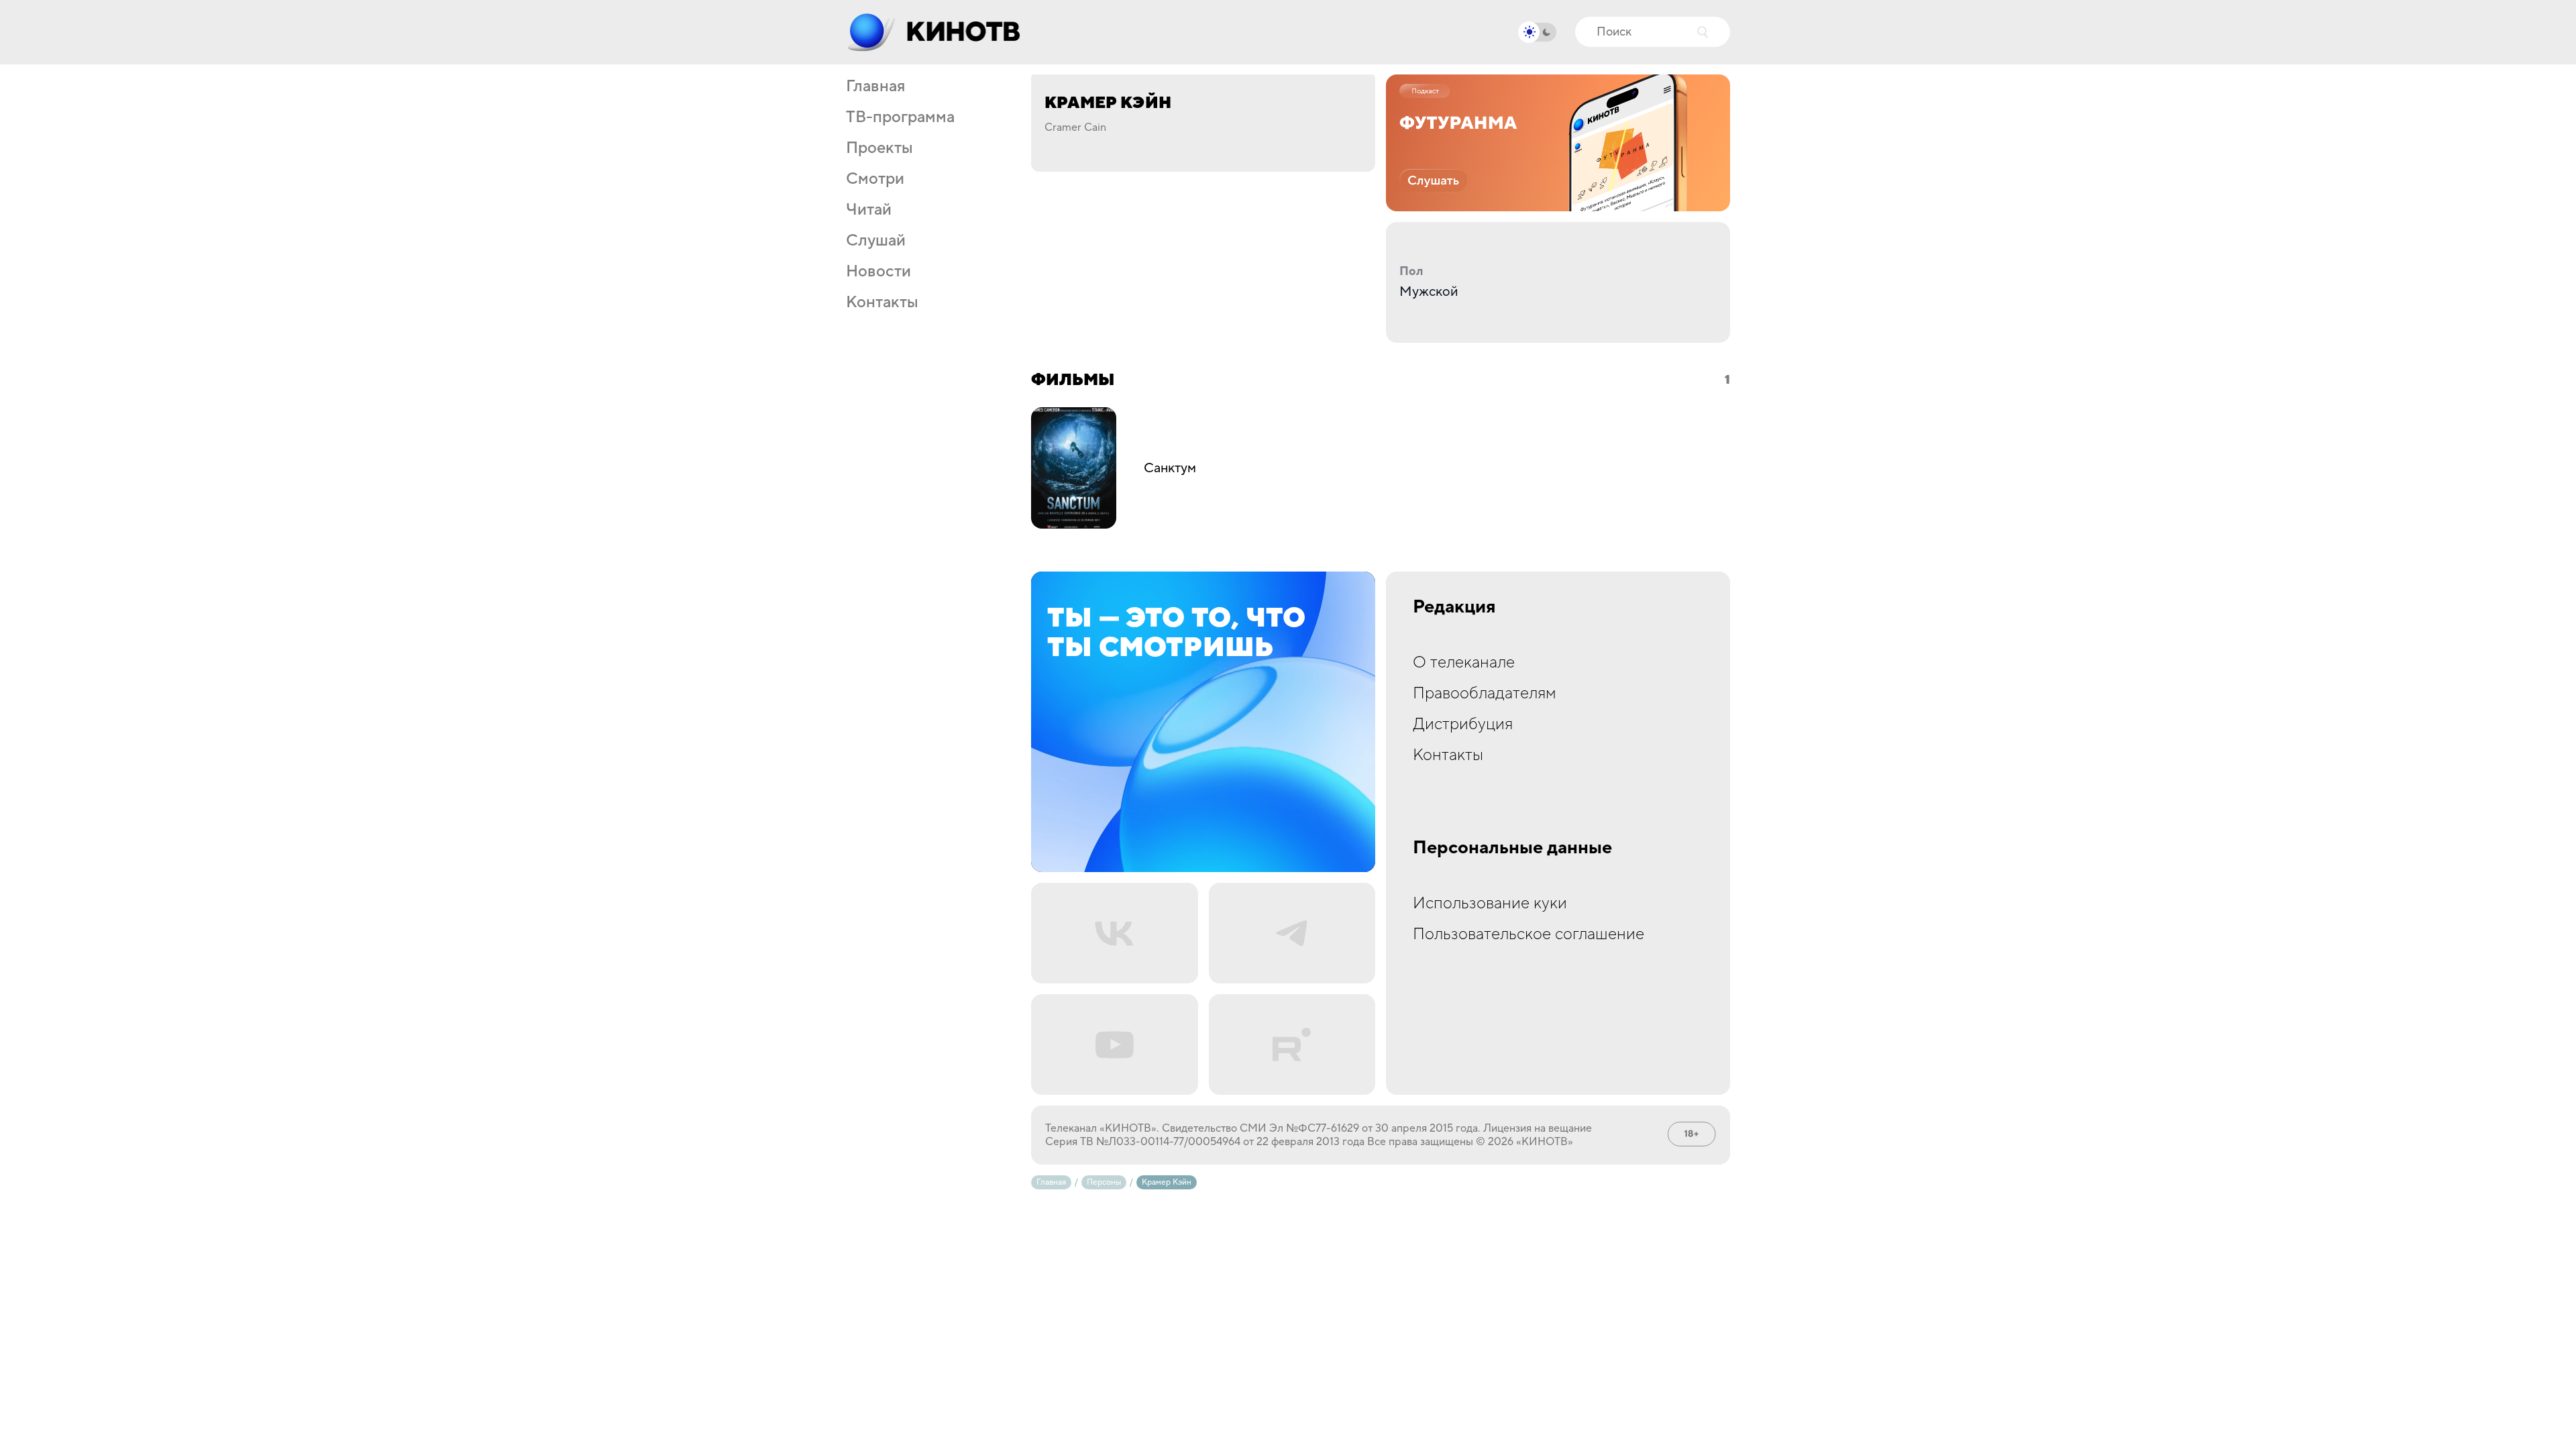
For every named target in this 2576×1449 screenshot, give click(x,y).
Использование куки (1490, 903)
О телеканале (1464, 662)
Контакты (882, 303)
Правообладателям (1485, 693)
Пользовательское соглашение (1528, 934)
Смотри (875, 179)
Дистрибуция (1463, 724)
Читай (869, 210)
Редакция (1454, 607)
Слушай (876, 241)
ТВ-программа (900, 117)
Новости (878, 272)
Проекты (879, 148)
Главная (875, 87)
